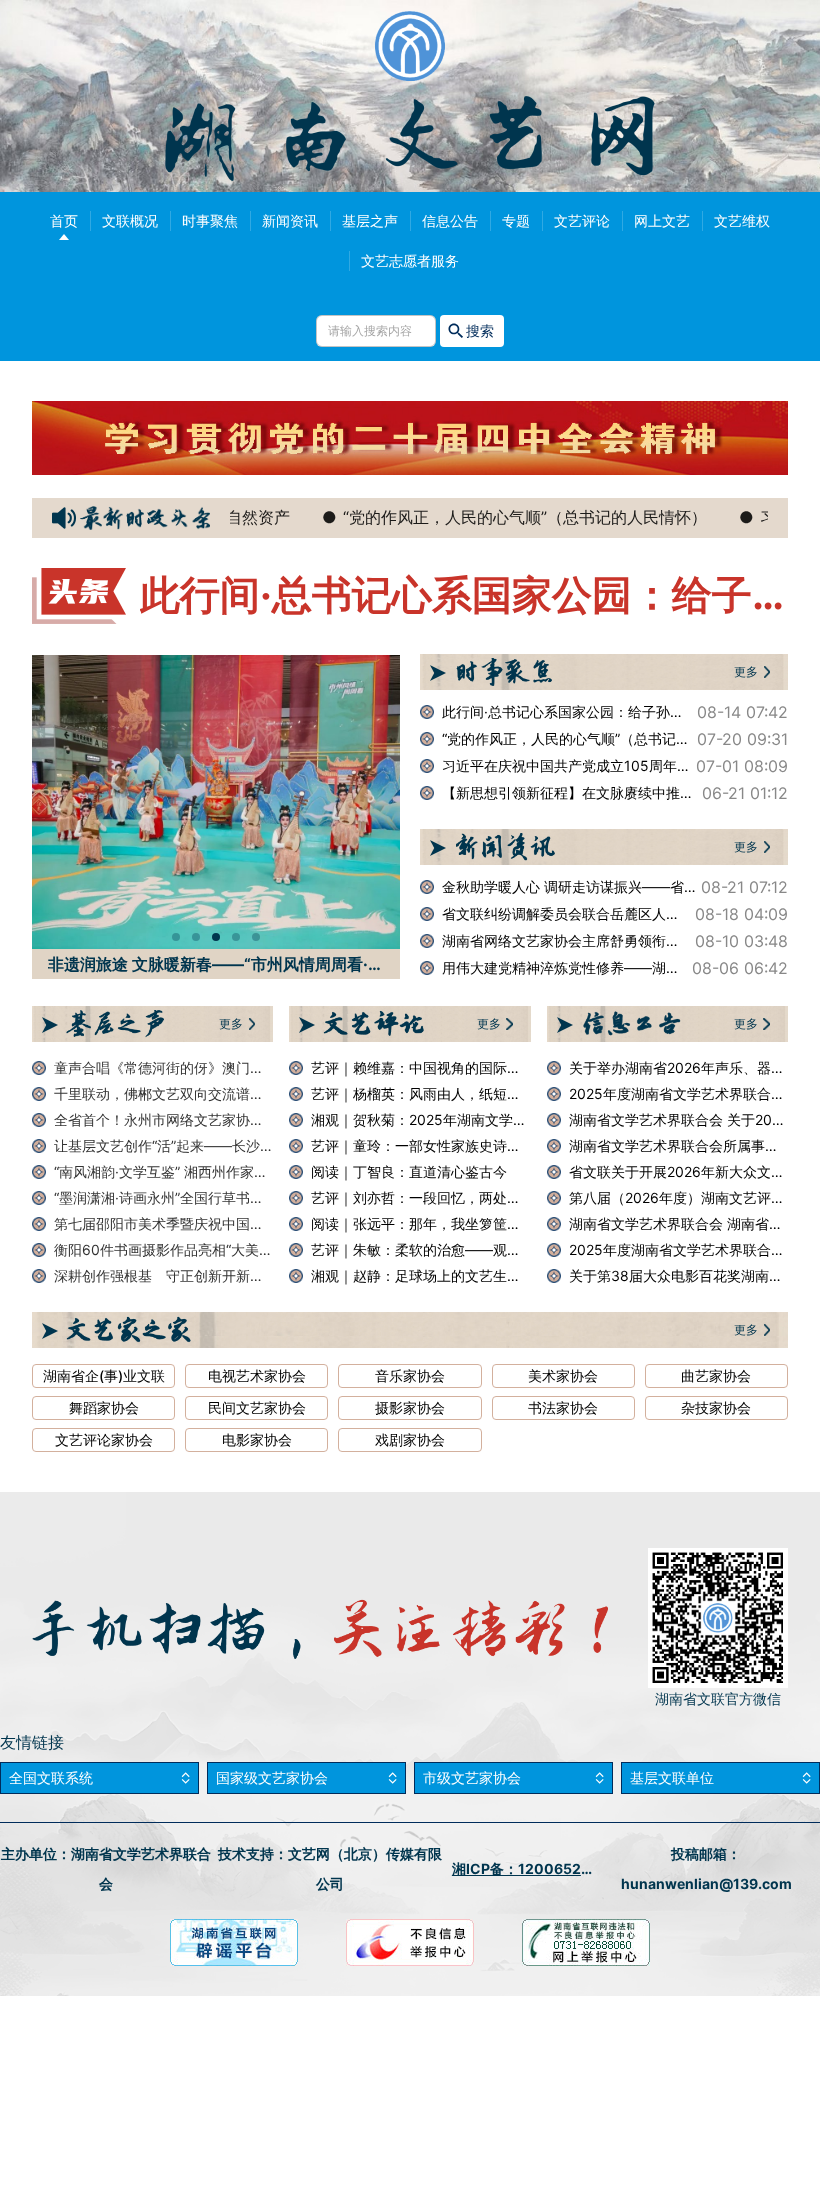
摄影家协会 (410, 1408)
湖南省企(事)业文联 (104, 1376)
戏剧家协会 (410, 1440)
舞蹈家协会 (104, 1408)
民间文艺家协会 (257, 1408)
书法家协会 (563, 1408)
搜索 (480, 331)
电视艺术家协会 (257, 1376)
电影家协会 (257, 1440)
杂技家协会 (716, 1408)
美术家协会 (563, 1376)
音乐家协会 (410, 1376)
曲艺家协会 (716, 1376)
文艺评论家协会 (104, 1440)
